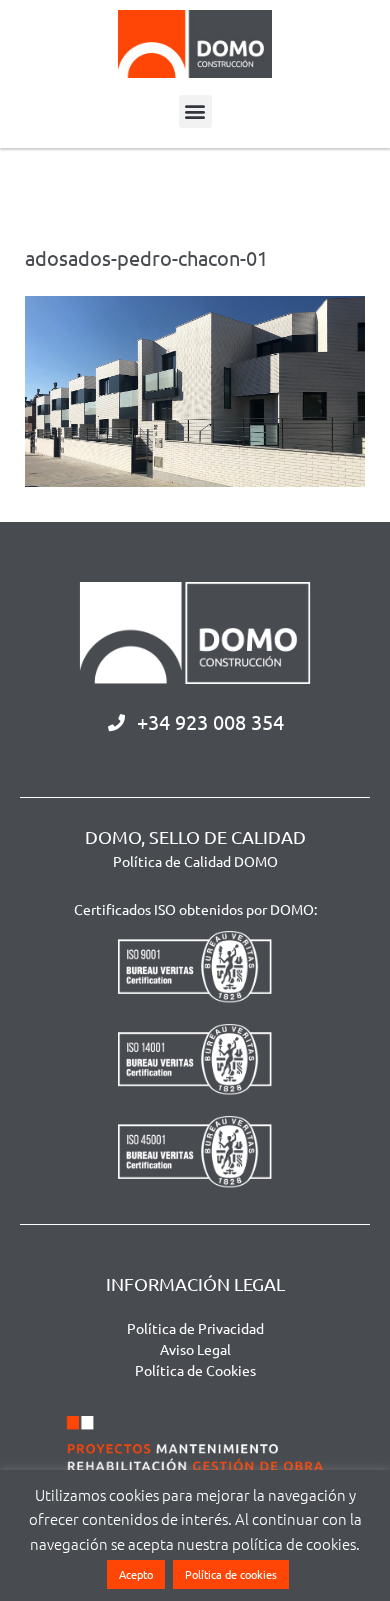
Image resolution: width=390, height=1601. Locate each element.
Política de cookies (231, 1574)
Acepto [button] (136, 1574)
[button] (195, 111)
